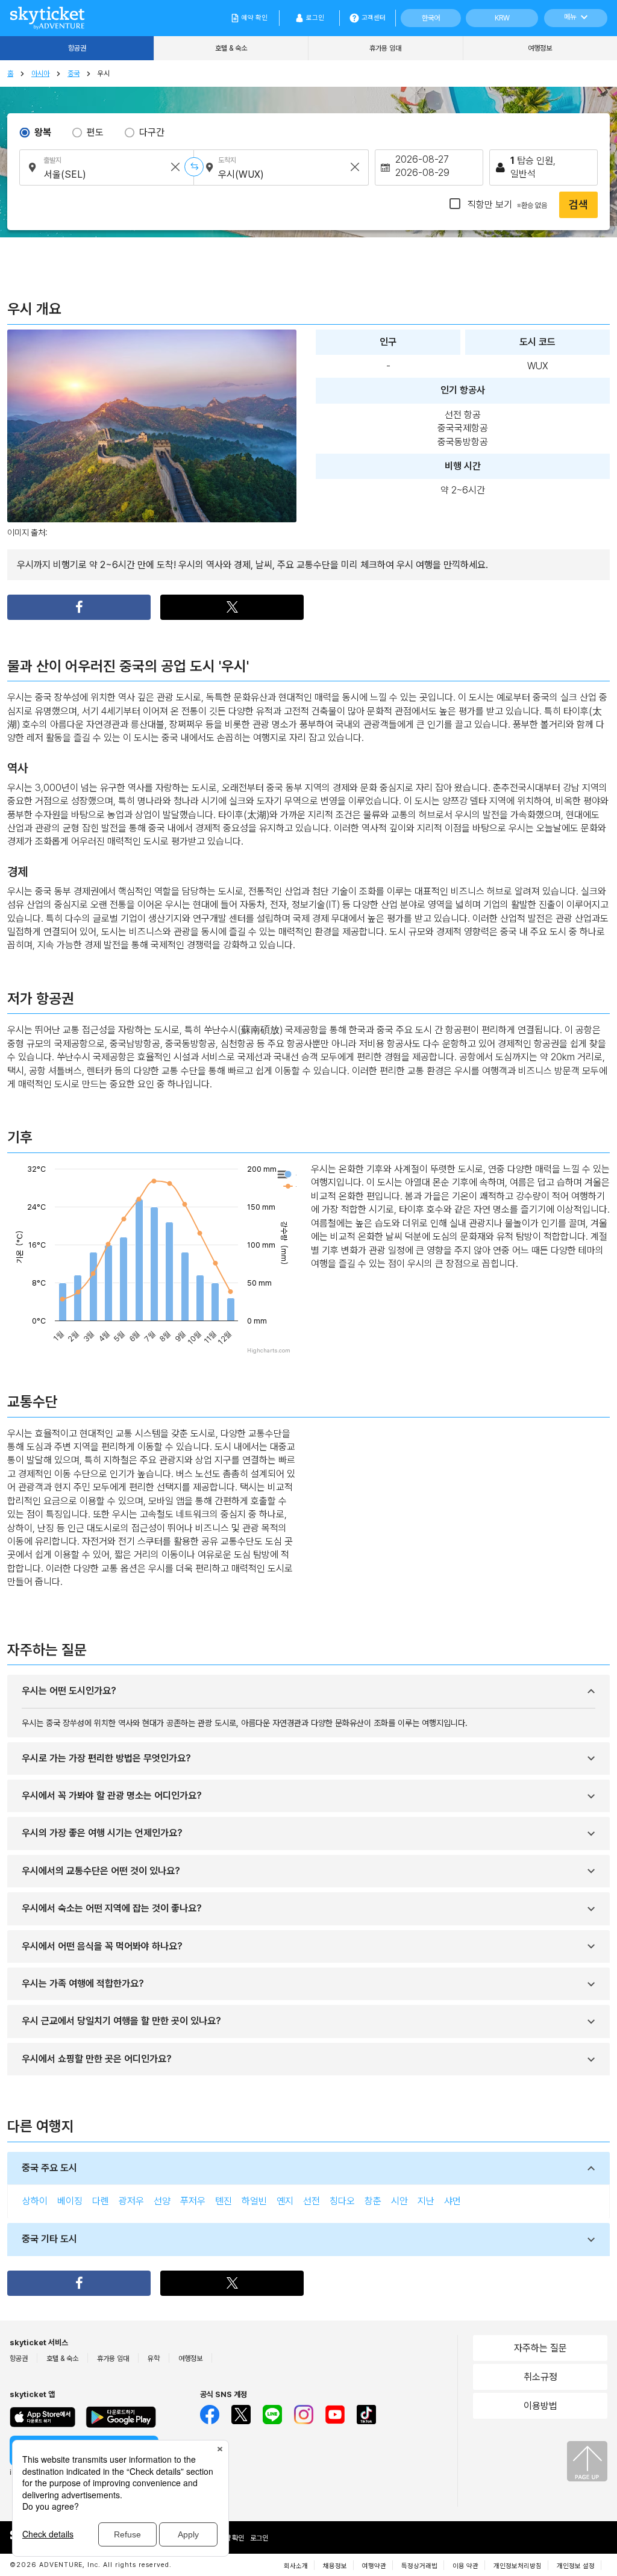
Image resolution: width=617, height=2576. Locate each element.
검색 (578, 205)
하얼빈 (254, 2201)
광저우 (131, 2201)
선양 (162, 2201)
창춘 (373, 2201)
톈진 (224, 2201)
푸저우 (193, 2201)
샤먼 (453, 2201)
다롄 (101, 2201)
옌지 (285, 2201)
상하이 (35, 2201)
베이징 (70, 2201)
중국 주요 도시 (49, 2168)
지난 (426, 2201)
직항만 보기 (506, 205)
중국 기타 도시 (49, 2239)
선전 (312, 2201)
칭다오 (342, 2201)
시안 (399, 2201)
